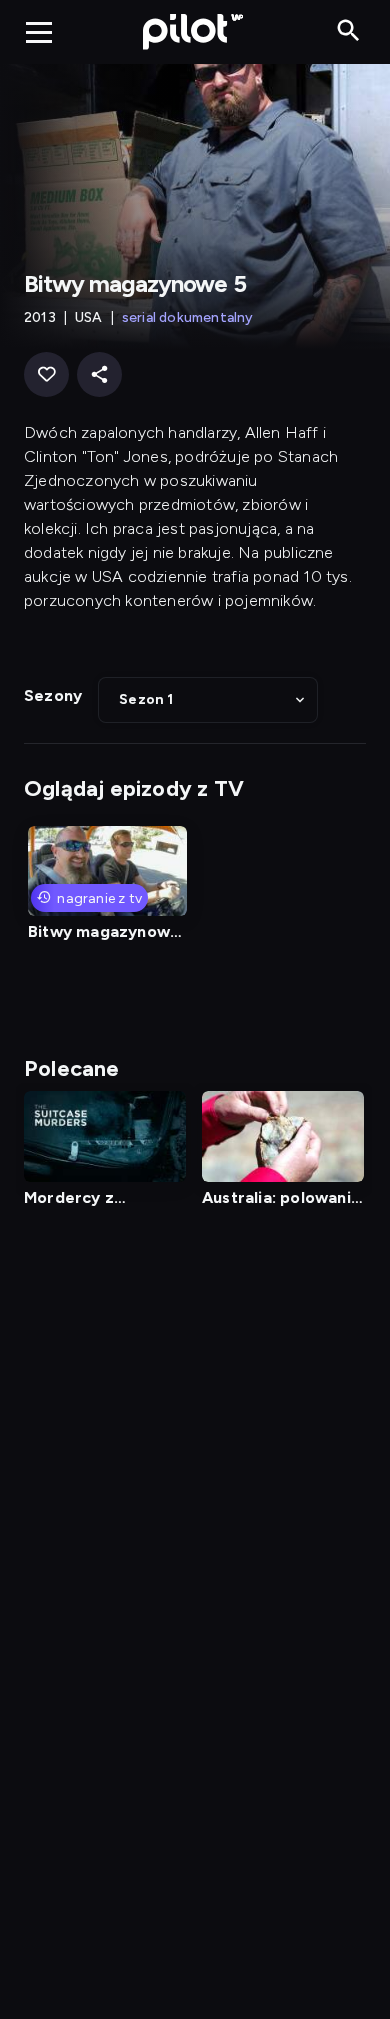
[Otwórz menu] (39, 32)
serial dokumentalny (188, 317)
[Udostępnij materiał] (99, 374)
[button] (208, 700)
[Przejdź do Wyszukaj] (348, 31)
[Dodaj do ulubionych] (46, 374)
